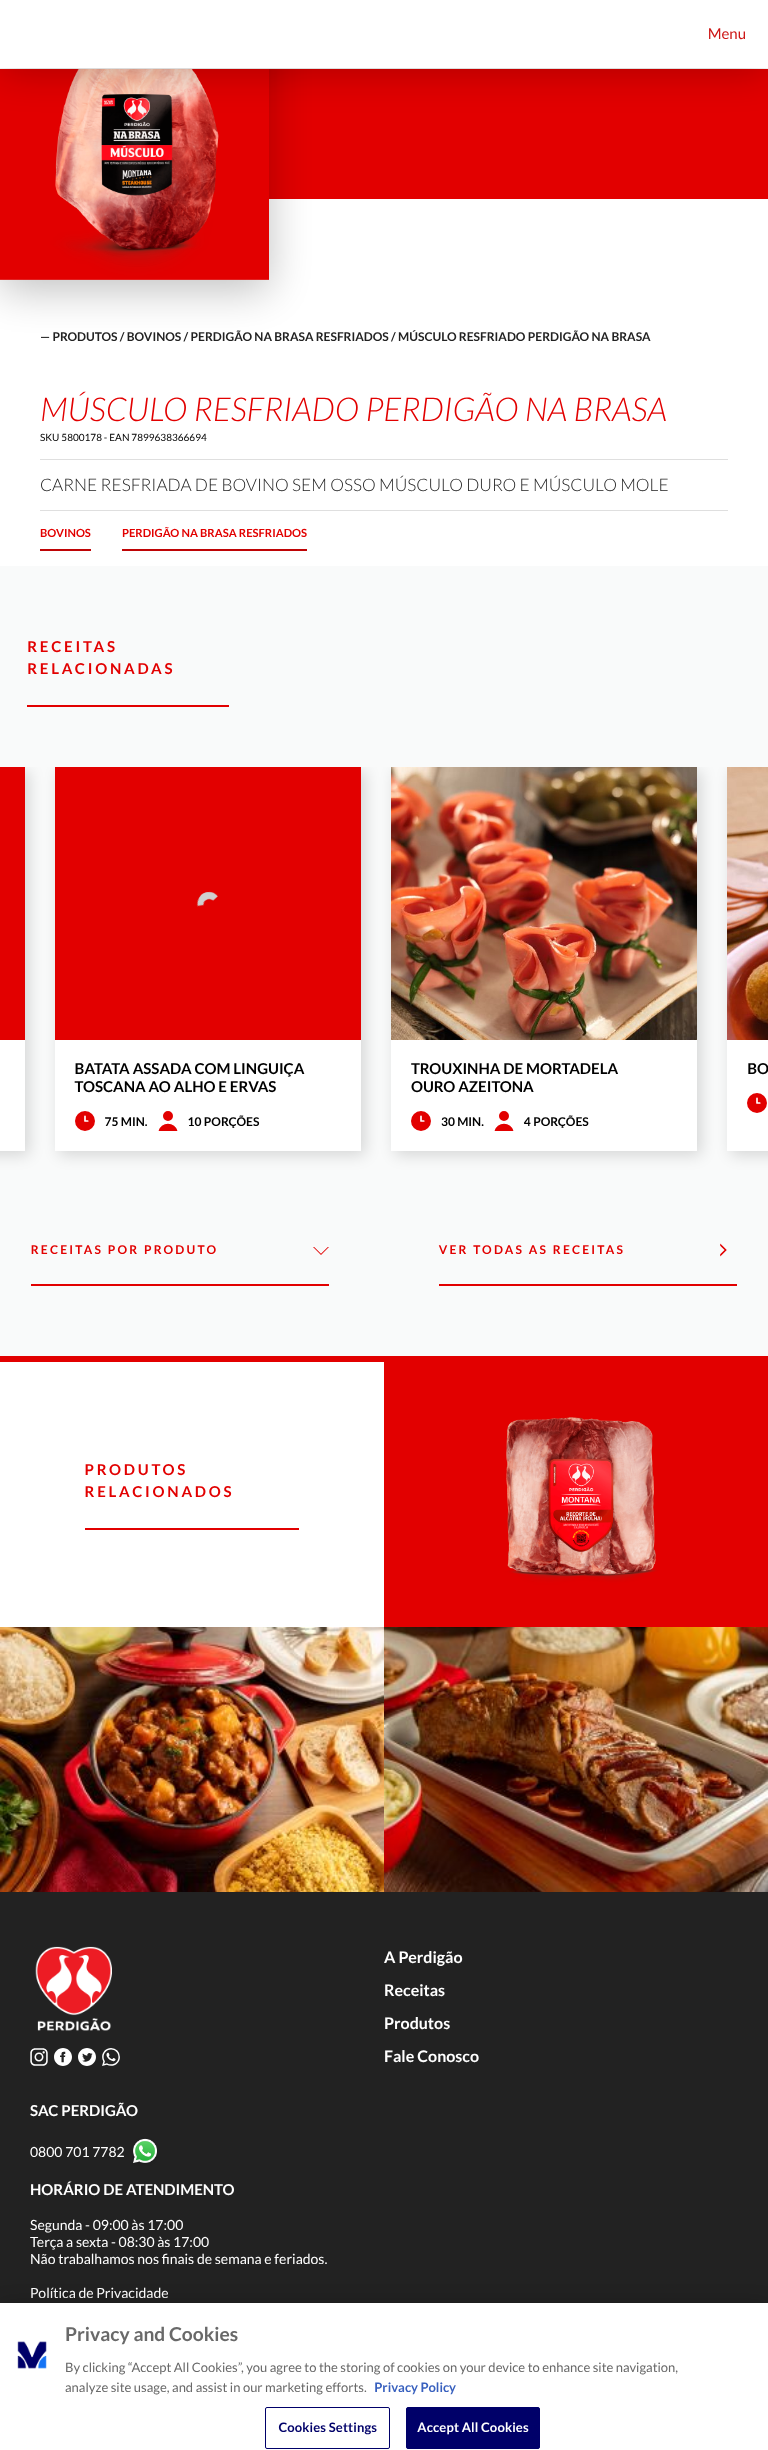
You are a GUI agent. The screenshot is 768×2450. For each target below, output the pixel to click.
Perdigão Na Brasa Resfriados (290, 336)
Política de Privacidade (99, 2292)
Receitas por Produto (125, 1249)
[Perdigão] (47, 34)
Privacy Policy (415, 2387)
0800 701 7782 (77, 2151)
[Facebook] (63, 2056)
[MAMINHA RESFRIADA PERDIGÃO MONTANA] (576, 1759)
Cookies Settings (327, 2427)
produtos (84, 336)
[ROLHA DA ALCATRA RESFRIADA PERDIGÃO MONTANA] (576, 1494)
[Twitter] (87, 2056)
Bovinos (154, 336)
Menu (727, 34)
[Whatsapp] (111, 2056)
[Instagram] (39, 2056)
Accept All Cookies (472, 2427)
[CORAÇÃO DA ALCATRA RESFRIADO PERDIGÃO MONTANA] (192, 1759)
